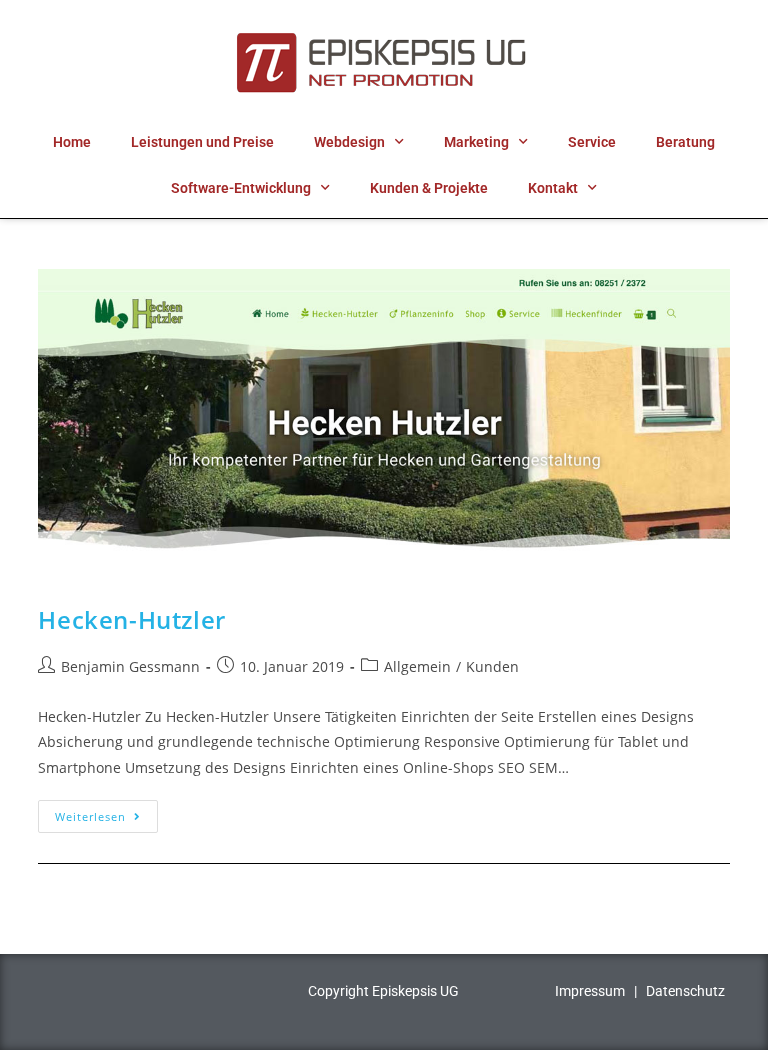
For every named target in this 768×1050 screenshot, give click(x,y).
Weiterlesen (106, 812)
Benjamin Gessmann (130, 666)
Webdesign (349, 142)
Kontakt (553, 188)
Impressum (590, 991)
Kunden (492, 666)
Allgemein (417, 666)
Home (72, 142)
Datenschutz (685, 991)
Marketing (476, 142)
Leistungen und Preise (202, 142)
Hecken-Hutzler (131, 619)
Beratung (685, 142)
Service (592, 142)
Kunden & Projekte (429, 188)
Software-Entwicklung (241, 188)
